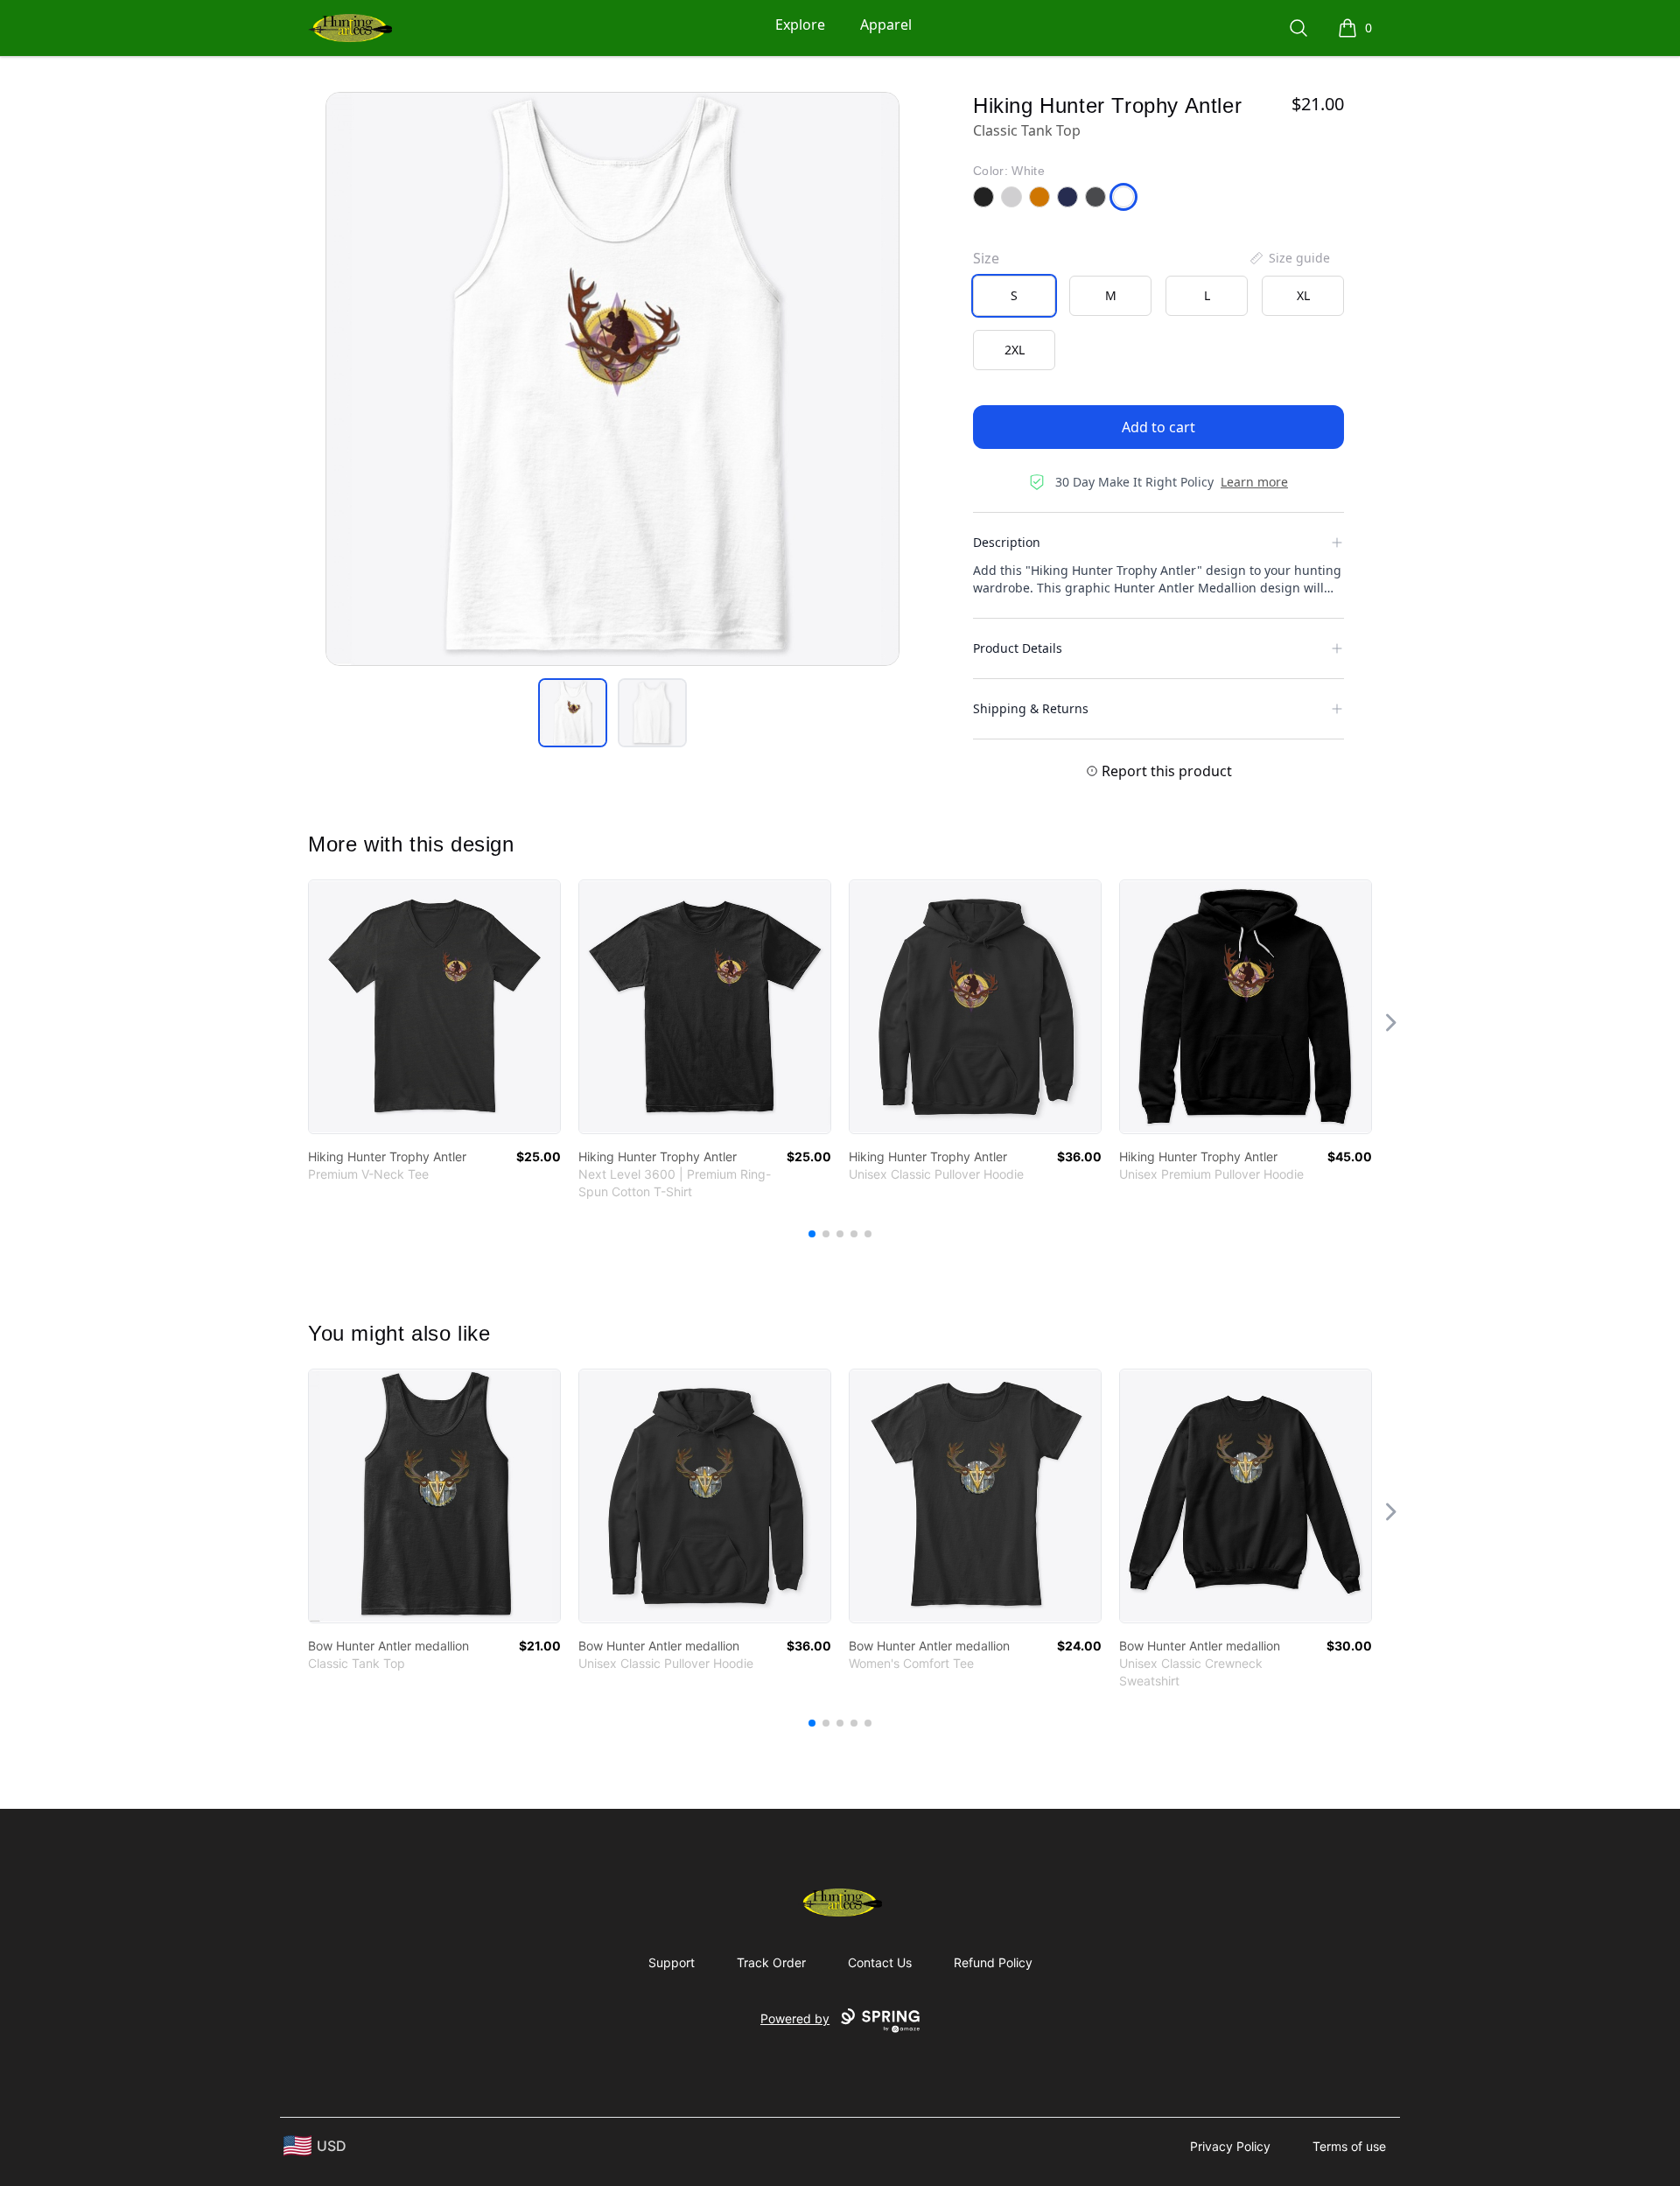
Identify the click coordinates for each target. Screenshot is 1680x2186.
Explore (800, 25)
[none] (1289, 258)
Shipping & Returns (1031, 708)
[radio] (1014, 296)
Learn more (1254, 482)
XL (1303, 295)
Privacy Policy (1230, 2146)
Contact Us (880, 1962)
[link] (434, 1007)
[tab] (573, 713)
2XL (1015, 350)
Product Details (1018, 648)
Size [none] (986, 258)
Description (1007, 542)
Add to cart (1158, 427)
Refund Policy (993, 1962)
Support (672, 1962)
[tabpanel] (612, 379)
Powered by (795, 2018)
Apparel (886, 25)
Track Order (771, 1962)
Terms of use (1349, 2146)
